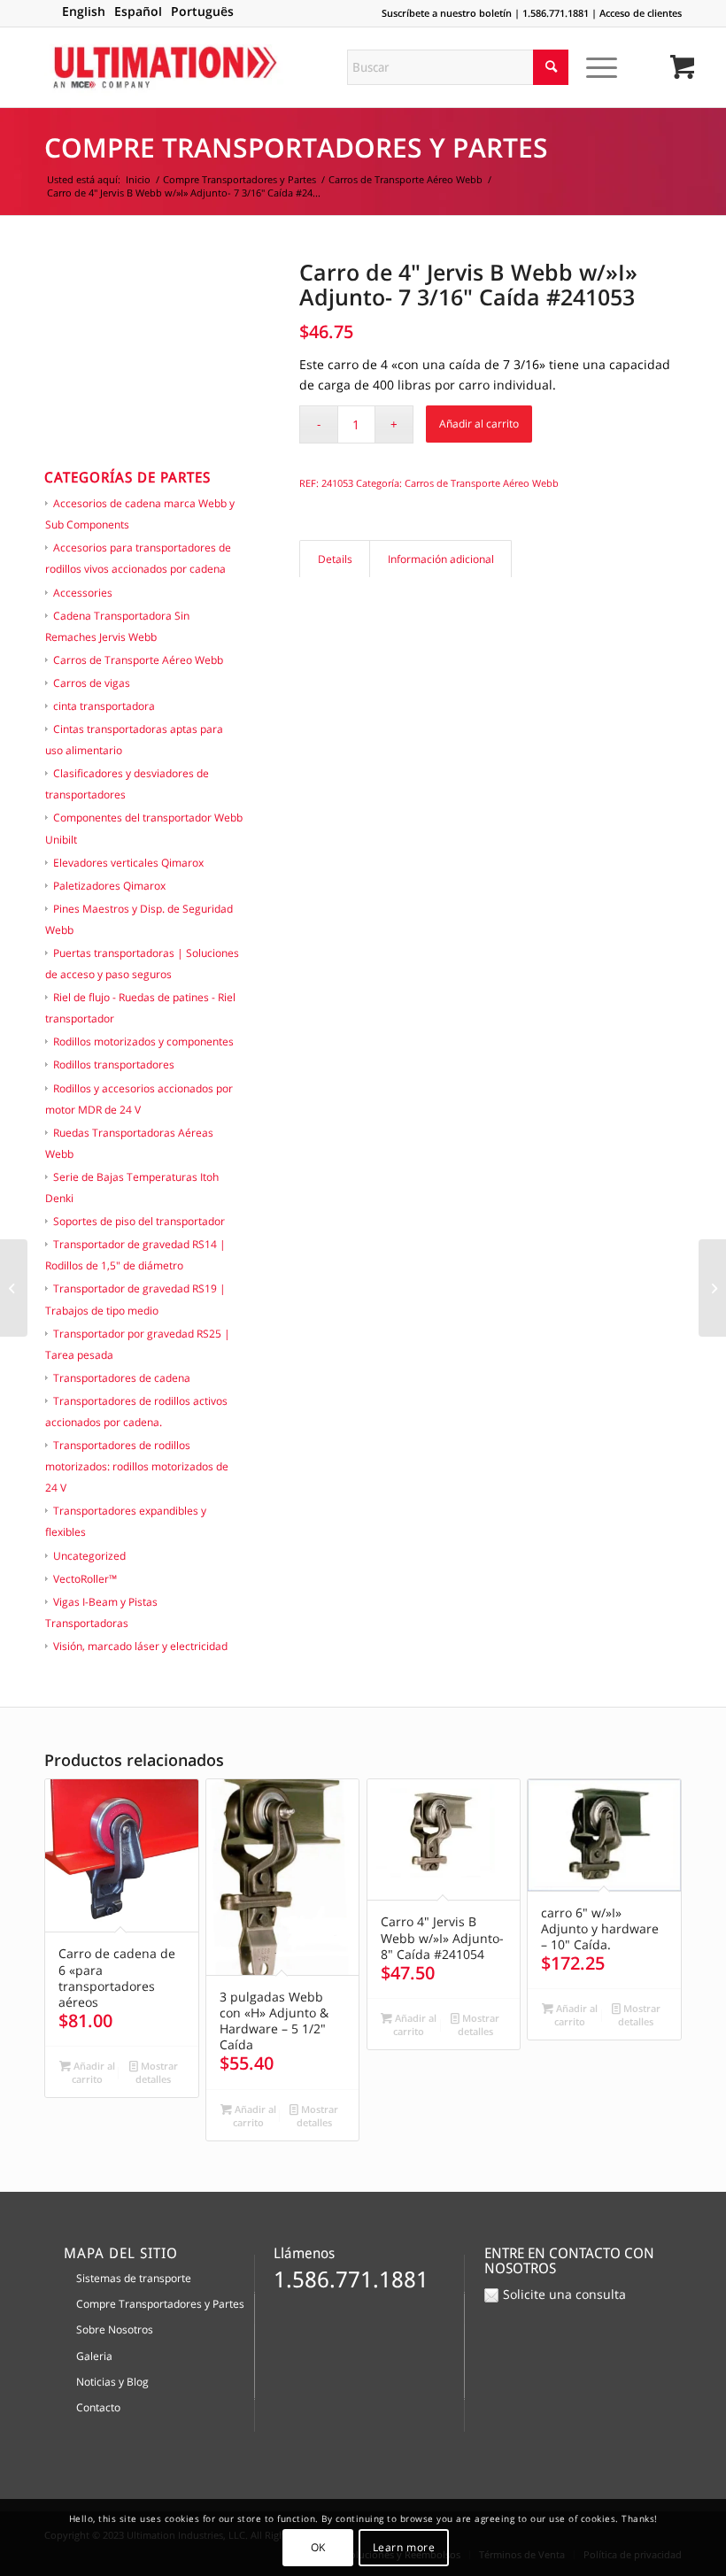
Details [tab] (335, 559)
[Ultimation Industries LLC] (165, 67)
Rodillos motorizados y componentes (143, 1041)
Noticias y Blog (112, 2382)
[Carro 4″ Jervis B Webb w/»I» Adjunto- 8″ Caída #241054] (712, 1288)
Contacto (98, 2407)
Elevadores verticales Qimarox (128, 863)
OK (318, 2547)
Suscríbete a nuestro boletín (447, 13)
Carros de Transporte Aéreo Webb (138, 660)
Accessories (83, 593)
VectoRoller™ (85, 1579)
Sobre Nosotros (115, 2329)
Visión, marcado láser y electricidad (140, 1646)
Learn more (404, 2547)
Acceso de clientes (641, 13)
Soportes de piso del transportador (139, 1221)
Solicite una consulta (564, 2294)
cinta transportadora (104, 706)
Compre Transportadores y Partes (296, 147)
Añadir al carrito (479, 424)
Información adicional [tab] (441, 559)
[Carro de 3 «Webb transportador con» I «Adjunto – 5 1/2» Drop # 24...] (14, 1288)
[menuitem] (599, 67)
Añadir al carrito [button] (93, 2072)
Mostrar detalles (157, 2072)
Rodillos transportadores (114, 1064)
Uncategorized (89, 1556)
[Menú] (593, 67)
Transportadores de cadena (122, 1378)
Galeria (94, 2356)
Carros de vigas (92, 683)
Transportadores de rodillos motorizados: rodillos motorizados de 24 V (137, 1466)
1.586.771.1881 (556, 13)
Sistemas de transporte (134, 2278)
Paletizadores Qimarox (109, 886)
